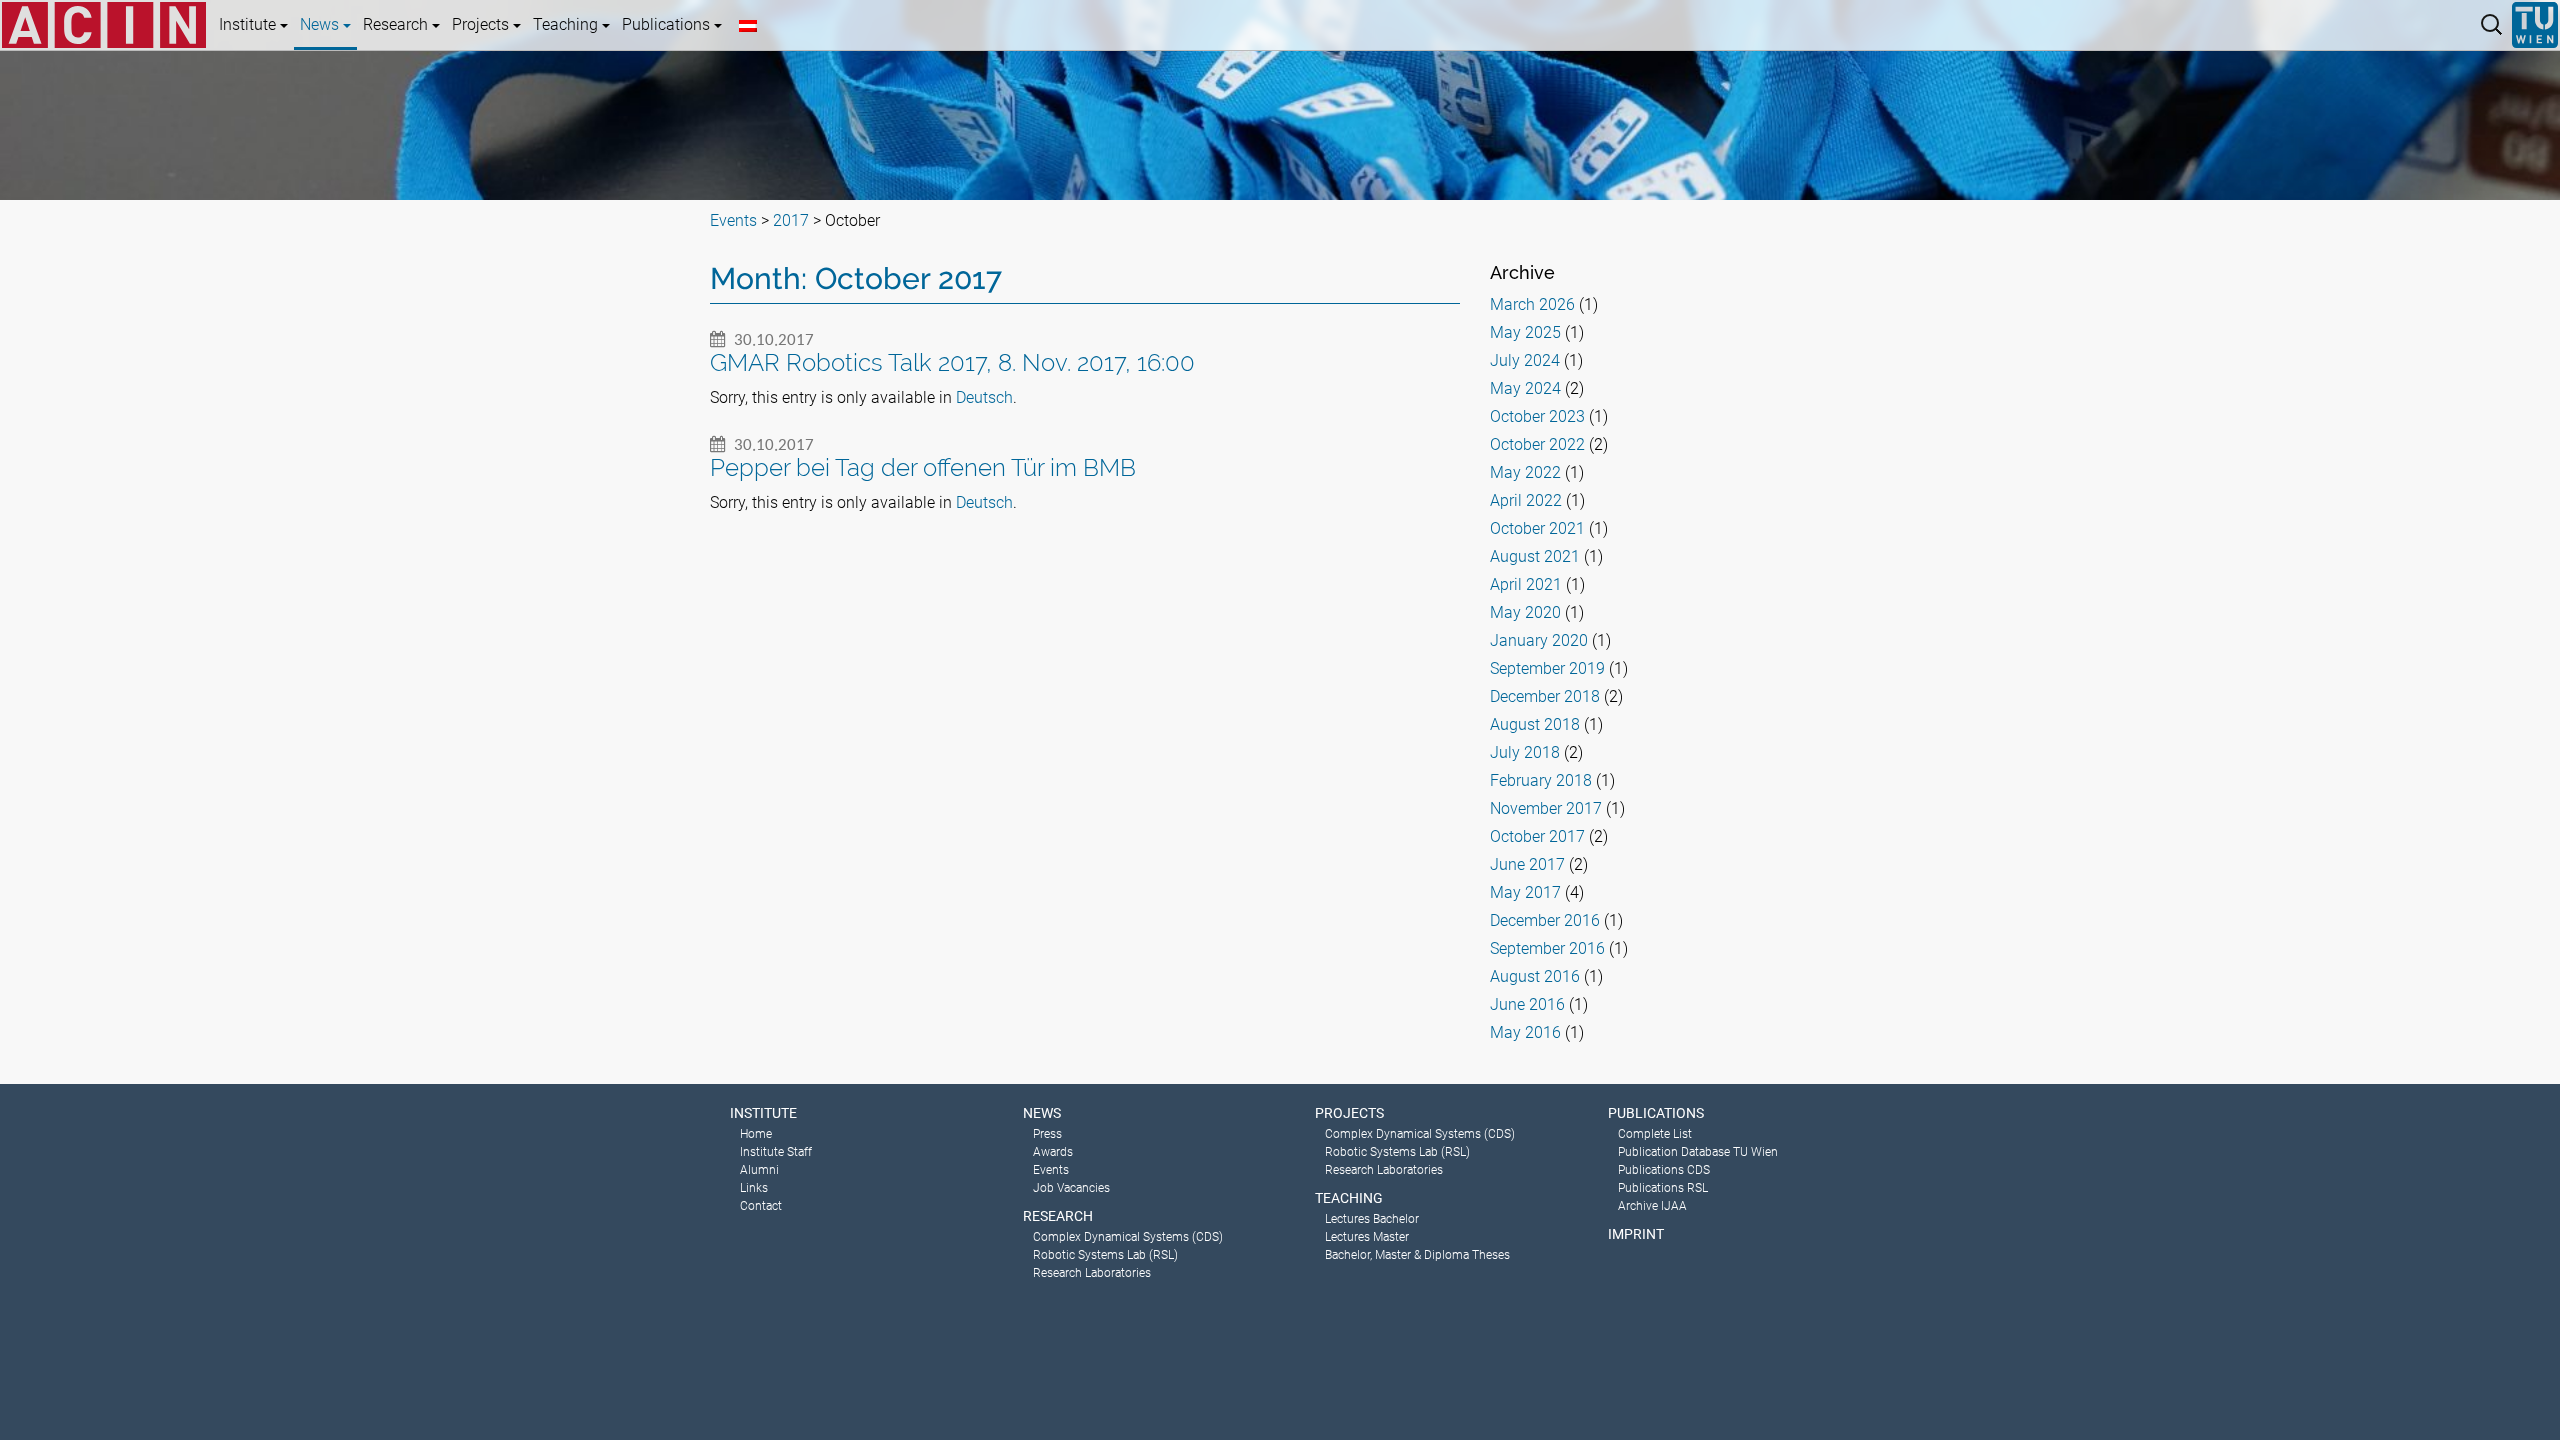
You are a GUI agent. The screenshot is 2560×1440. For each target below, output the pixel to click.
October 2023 (1537, 416)
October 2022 (1537, 444)
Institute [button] (249, 24)
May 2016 (1525, 1032)
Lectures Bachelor (1372, 1219)
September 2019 (1547, 668)
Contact (761, 1206)
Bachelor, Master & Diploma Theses (1417, 1255)
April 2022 (1526, 500)
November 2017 (1546, 808)
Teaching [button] (567, 24)
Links (754, 1188)
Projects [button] (482, 24)
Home (756, 1134)
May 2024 (1525, 388)
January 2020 (1539, 640)
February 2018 (1541, 780)
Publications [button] (668, 24)
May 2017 (1525, 892)
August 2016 (1535, 976)
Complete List (1655, 1134)
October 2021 (1537, 528)
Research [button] (397, 24)
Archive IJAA (1652, 1206)
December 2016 (1545, 920)
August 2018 (1535, 724)
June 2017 (1527, 864)
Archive (1522, 272)
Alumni (759, 1170)
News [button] (321, 24)
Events (1051, 1170)
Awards (1053, 1152)
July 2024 (1525, 360)
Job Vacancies (1071, 1188)
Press (1047, 1134)
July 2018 (1525, 752)
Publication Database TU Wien (1698, 1152)
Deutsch (984, 397)
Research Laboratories (1092, 1273)
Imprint (1636, 1234)
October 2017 (1537, 836)
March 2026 (1532, 304)
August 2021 (1535, 556)
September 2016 (1547, 948)
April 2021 (1526, 584)
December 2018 (1545, 696)
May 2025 (1525, 332)
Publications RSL (1663, 1188)
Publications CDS (1664, 1170)
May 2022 (1525, 472)
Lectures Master (1367, 1237)
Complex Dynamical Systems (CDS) (1128, 1237)
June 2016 (1527, 1004)
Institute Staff (776, 1152)
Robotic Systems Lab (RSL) (1105, 1255)
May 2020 (1525, 612)
